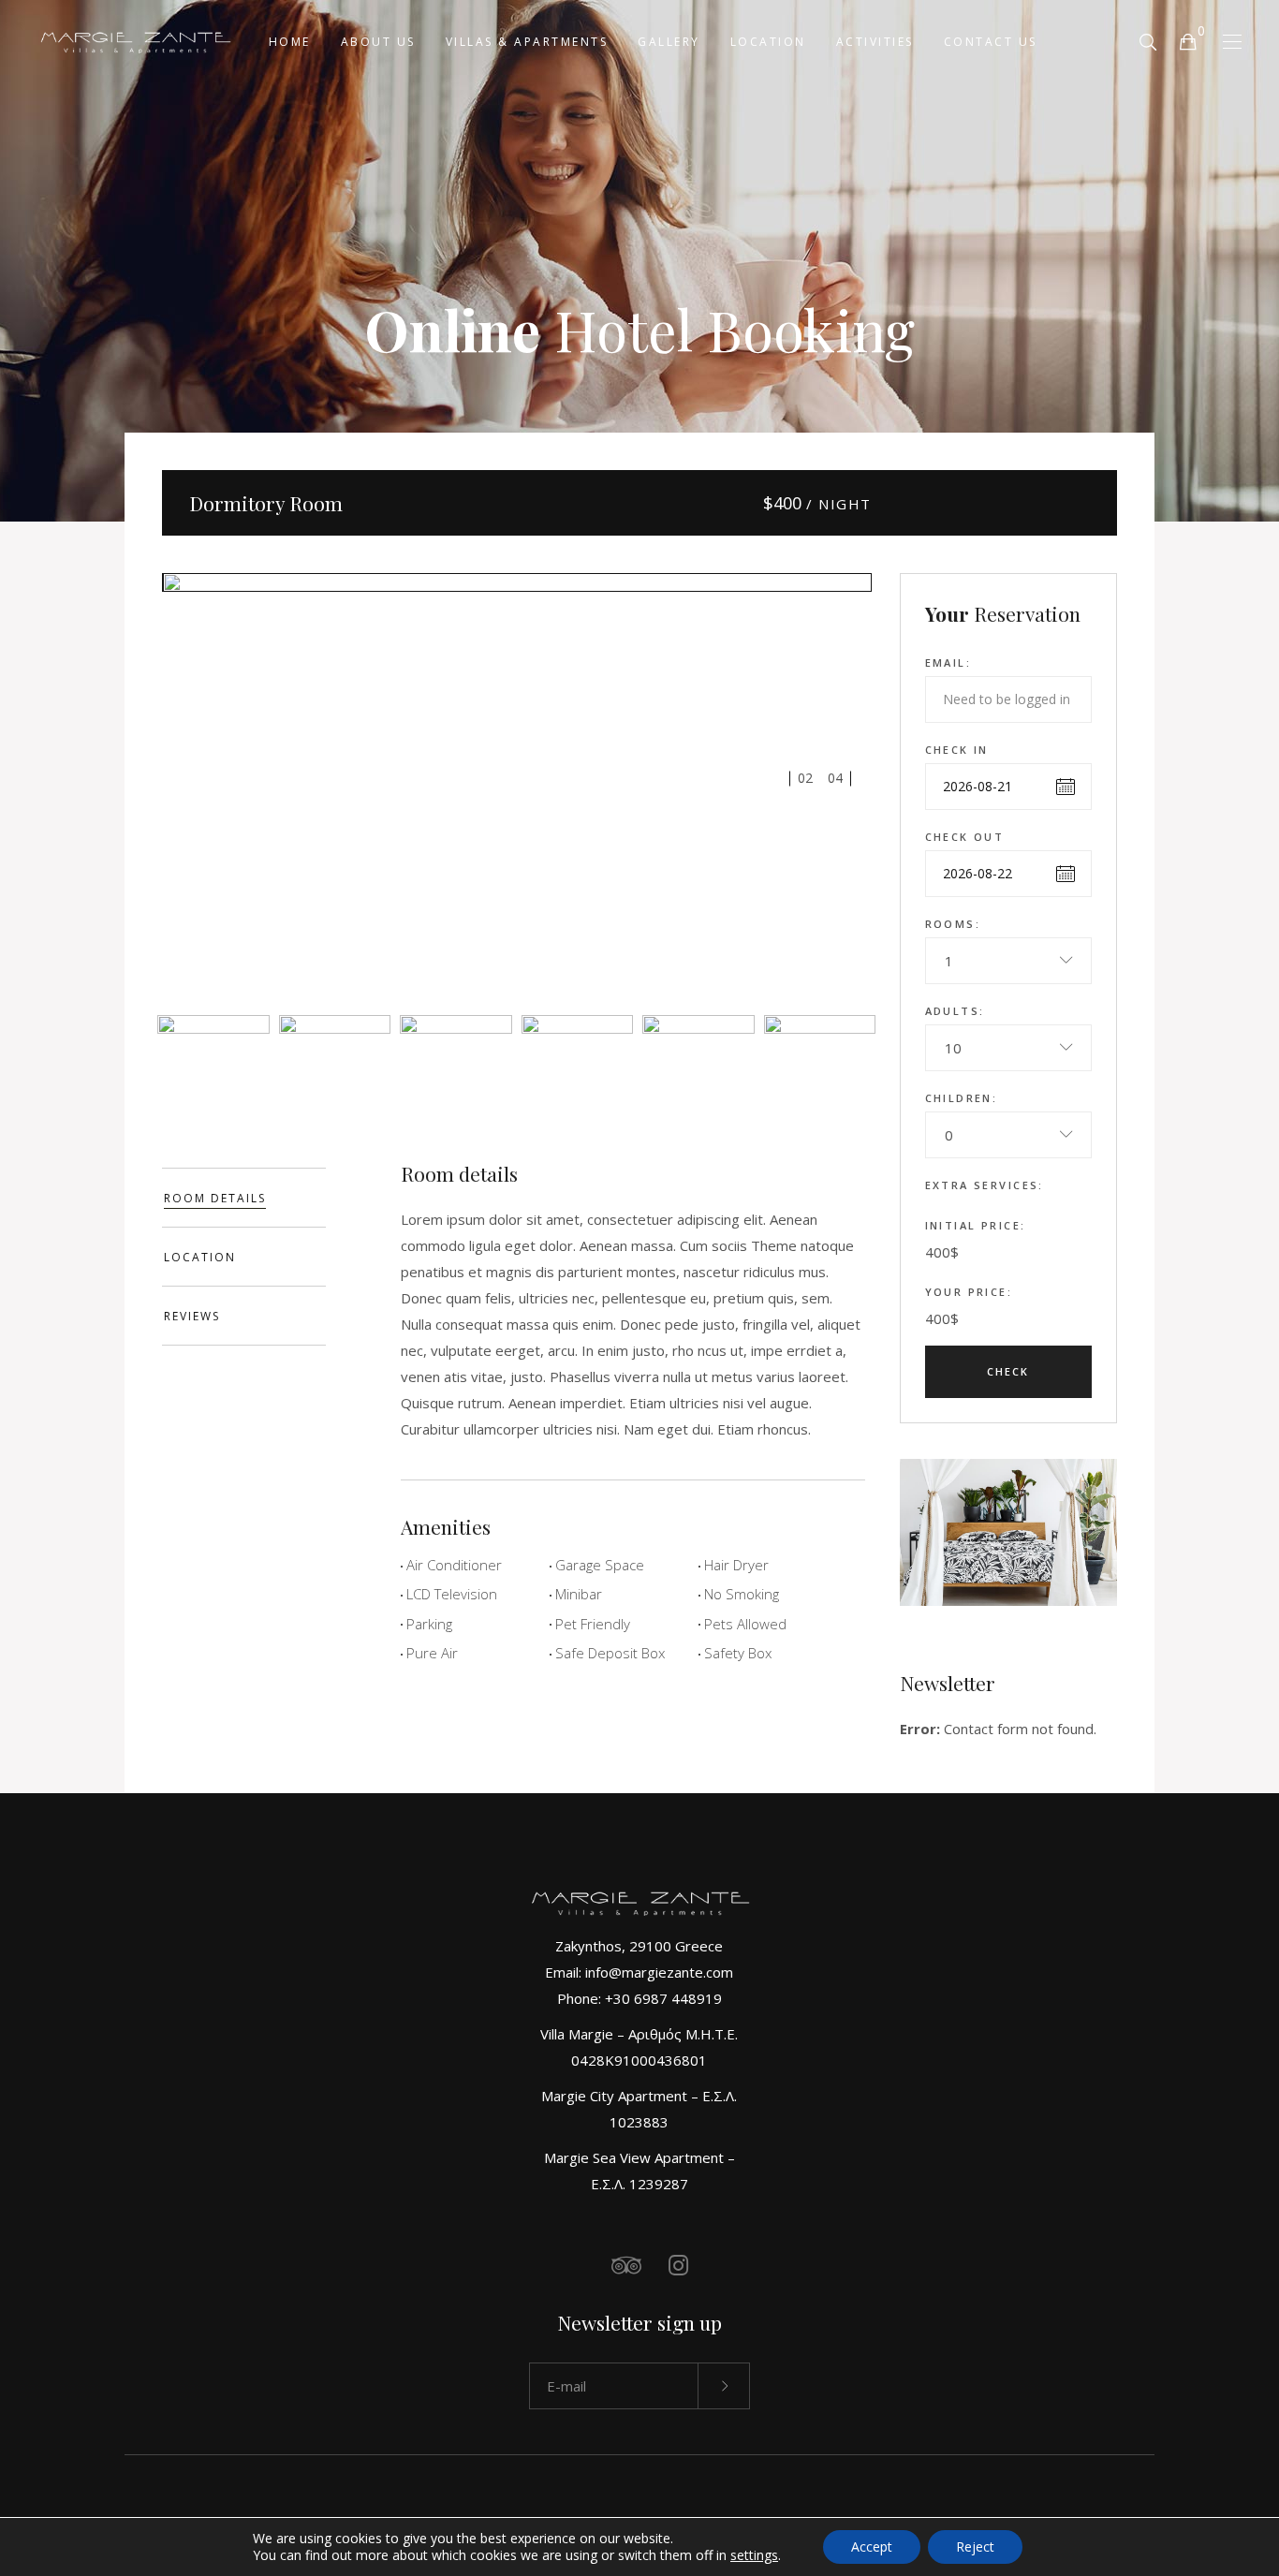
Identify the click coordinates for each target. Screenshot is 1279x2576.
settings (754, 2555)
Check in (957, 750)
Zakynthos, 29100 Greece (639, 1946)
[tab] (244, 1198)
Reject (975, 2547)
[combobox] (1009, 961)
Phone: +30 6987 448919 (639, 1998)
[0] (1187, 41)
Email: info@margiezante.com (639, 1972)
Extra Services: (985, 1185)
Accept (872, 2547)
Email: (948, 662)
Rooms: (953, 924)
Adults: (955, 1011)
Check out (965, 837)
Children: (962, 1098)
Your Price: (969, 1292)
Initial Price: (976, 1225)
